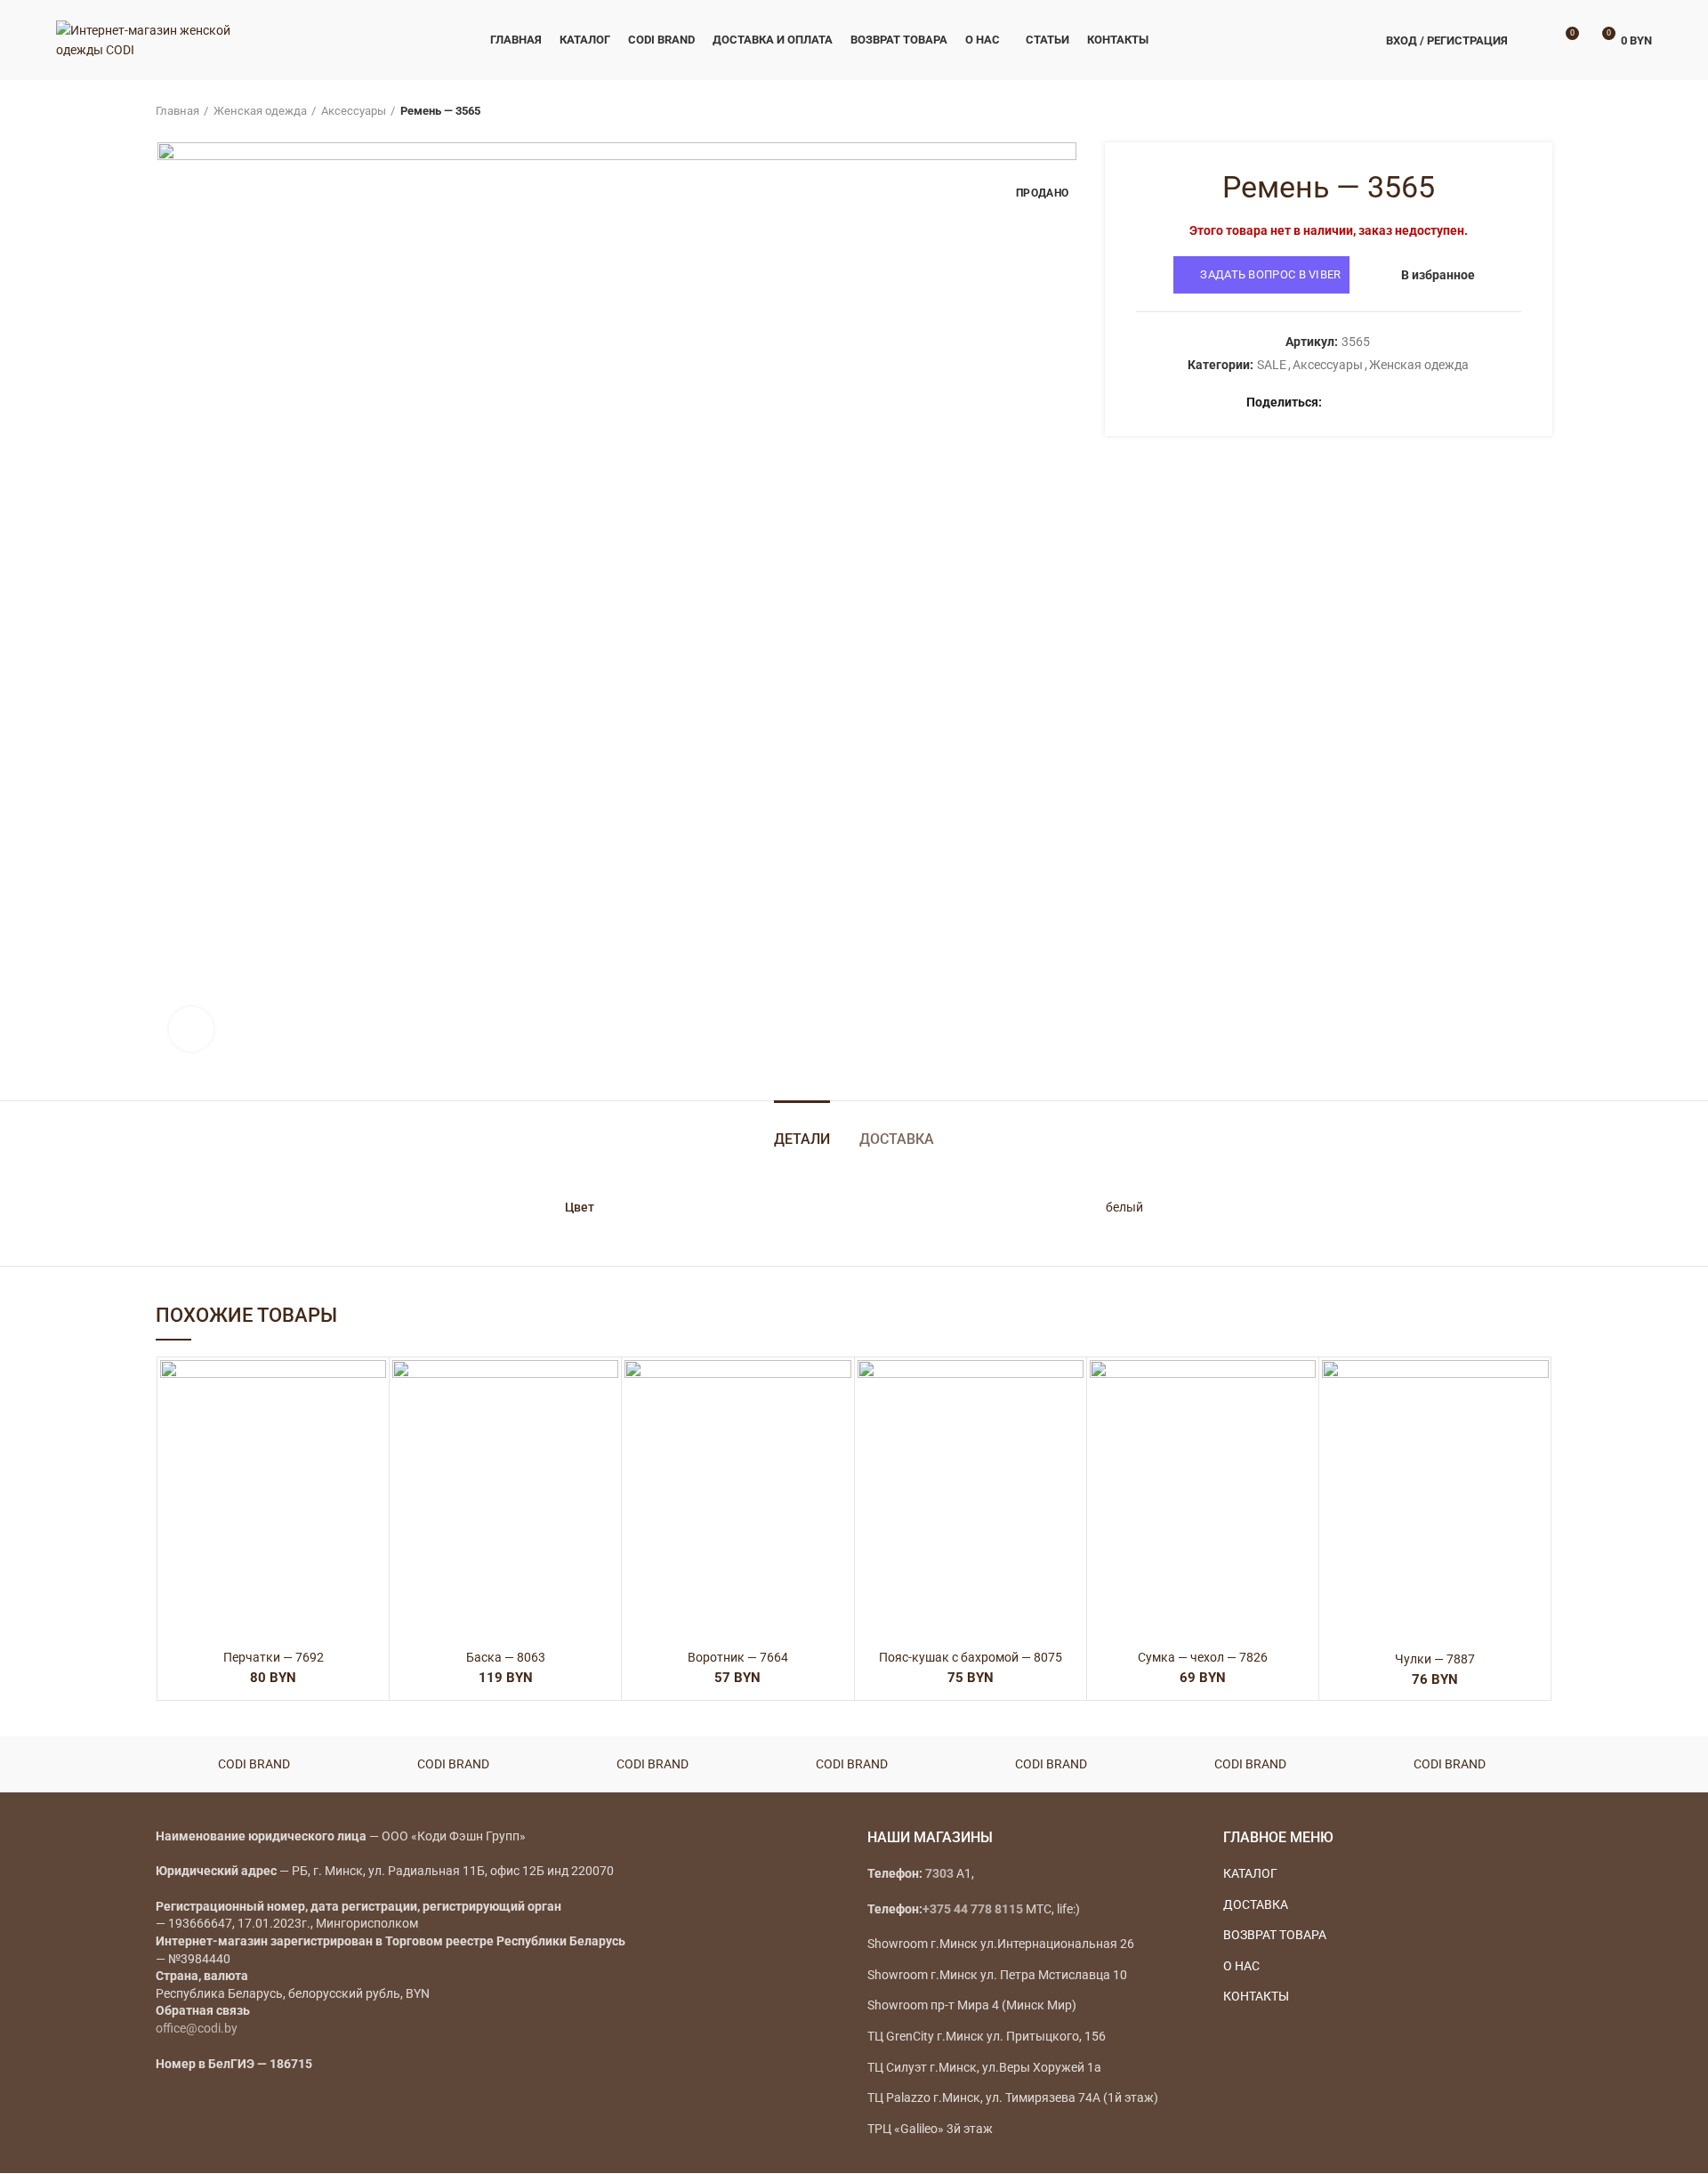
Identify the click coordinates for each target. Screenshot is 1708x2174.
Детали (802, 1139)
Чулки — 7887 (1435, 1659)
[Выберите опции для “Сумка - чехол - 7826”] (1302, 1429)
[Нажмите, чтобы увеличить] (191, 1029)
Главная (177, 111)
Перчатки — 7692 (274, 1657)
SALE (1272, 365)
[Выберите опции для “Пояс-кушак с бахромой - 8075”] (1070, 1429)
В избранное (1438, 275)
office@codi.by (197, 2028)
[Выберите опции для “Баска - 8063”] (605, 1429)
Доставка (897, 1139)
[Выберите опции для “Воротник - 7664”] (838, 1429)
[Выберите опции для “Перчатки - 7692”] (373, 1429)
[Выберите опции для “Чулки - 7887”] (1535, 1429)
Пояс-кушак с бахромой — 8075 (971, 1657)
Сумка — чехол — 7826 (1203, 1657)
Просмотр (373, 1469)
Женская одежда (260, 111)
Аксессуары (354, 111)
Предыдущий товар (1508, 111)
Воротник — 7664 (738, 1657)
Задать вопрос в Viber (1270, 274)
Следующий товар (1543, 111)
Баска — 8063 (506, 1657)
